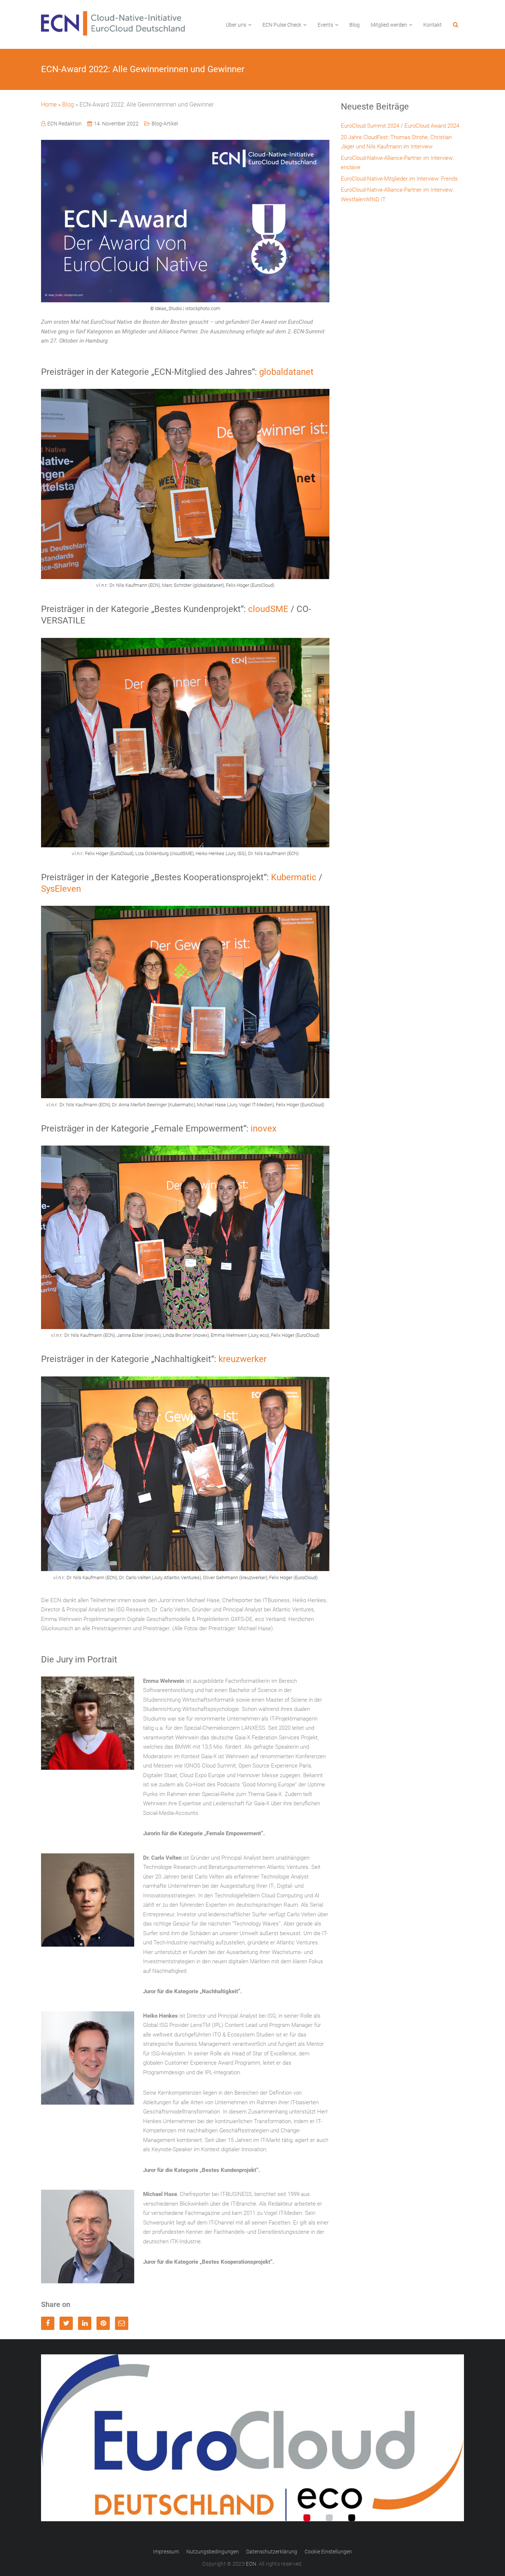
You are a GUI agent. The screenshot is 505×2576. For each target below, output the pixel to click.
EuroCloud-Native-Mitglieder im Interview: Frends (399, 179)
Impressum (166, 2552)
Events (325, 25)
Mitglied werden (389, 25)
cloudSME (268, 609)
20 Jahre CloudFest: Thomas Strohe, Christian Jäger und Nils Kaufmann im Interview (396, 142)
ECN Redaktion (65, 124)
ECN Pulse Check (282, 25)
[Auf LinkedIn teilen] (85, 2323)
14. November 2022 (116, 124)
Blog (355, 25)
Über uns (236, 25)
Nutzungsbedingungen (213, 2552)
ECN (251, 2564)
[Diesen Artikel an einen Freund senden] (122, 2323)
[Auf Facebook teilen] (48, 2323)
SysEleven (61, 889)
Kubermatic (294, 877)
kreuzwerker (243, 1359)
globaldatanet (286, 372)
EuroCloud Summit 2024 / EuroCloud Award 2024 (400, 126)
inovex (264, 1129)
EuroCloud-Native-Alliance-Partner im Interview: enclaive (397, 163)
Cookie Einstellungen (328, 2552)
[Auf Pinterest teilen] (103, 2323)
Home (49, 105)
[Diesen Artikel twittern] (66, 2323)
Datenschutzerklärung (272, 2552)
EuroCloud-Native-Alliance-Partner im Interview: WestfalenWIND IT (397, 195)
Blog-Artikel (165, 124)
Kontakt (433, 25)
